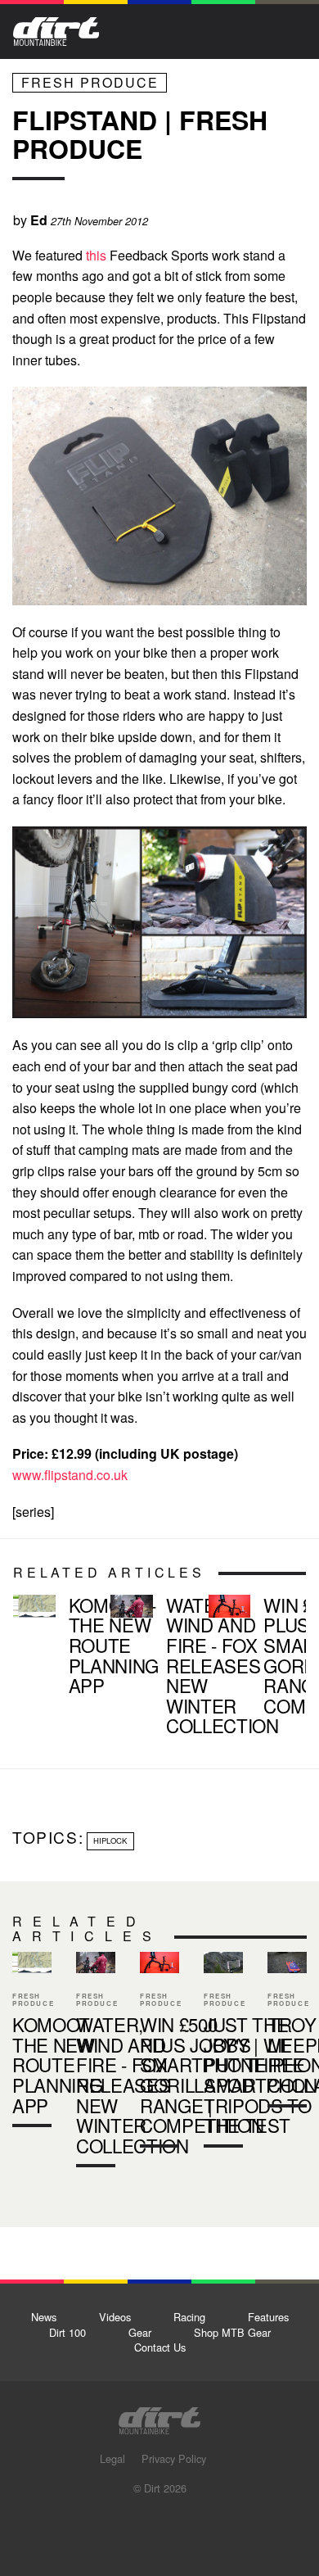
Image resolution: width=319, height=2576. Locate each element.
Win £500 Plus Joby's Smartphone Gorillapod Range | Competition (251, 1659)
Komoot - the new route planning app (55, 1648)
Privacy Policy (174, 2458)
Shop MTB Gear (232, 2332)
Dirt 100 (67, 2332)
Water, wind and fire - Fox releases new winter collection (153, 1668)
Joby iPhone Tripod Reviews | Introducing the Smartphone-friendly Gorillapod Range (223, 2053)
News (44, 2317)
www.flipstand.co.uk (70, 1475)
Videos (115, 2317)
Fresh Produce (90, 82)
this (96, 255)
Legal (112, 2458)
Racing (189, 2317)
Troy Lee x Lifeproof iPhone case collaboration (287, 2033)
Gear (140, 2332)
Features (268, 2317)
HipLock (110, 1840)
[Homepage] (159, 2416)
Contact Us (160, 2347)
